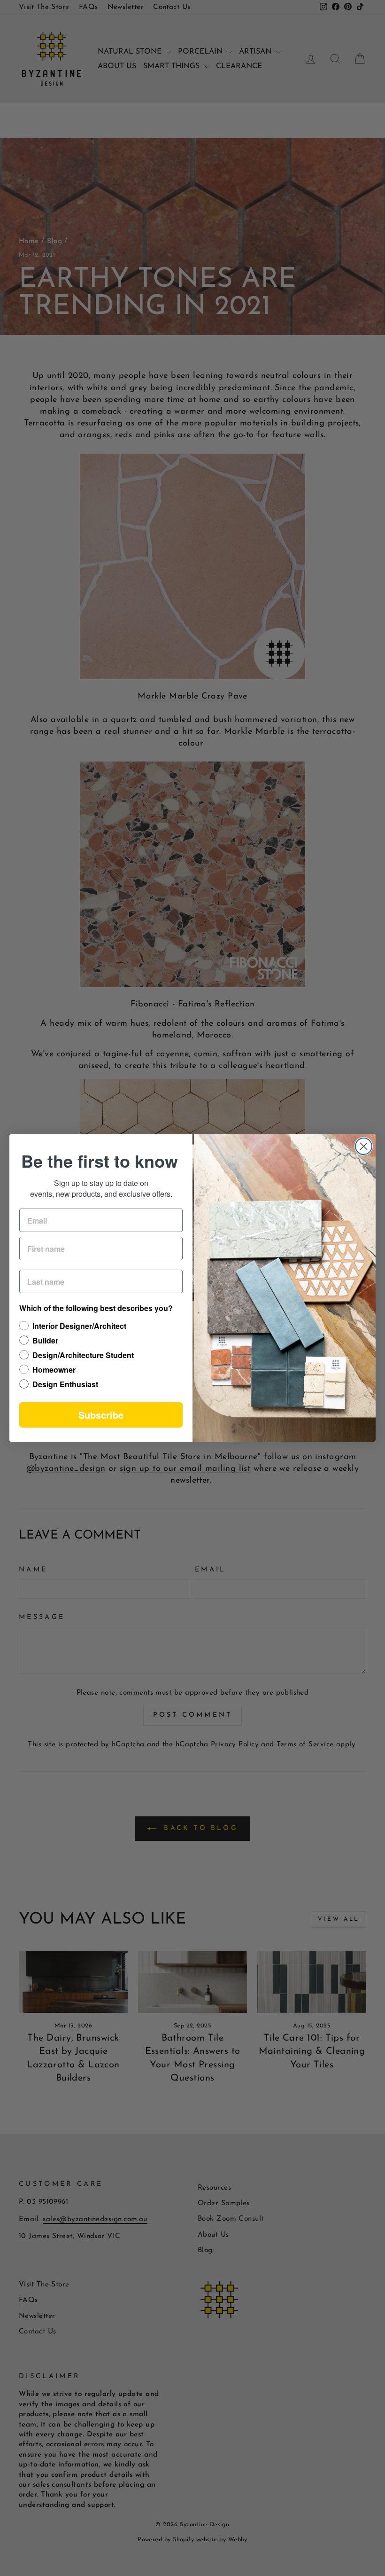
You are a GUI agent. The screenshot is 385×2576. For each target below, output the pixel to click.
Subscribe (101, 1415)
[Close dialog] (364, 1146)
